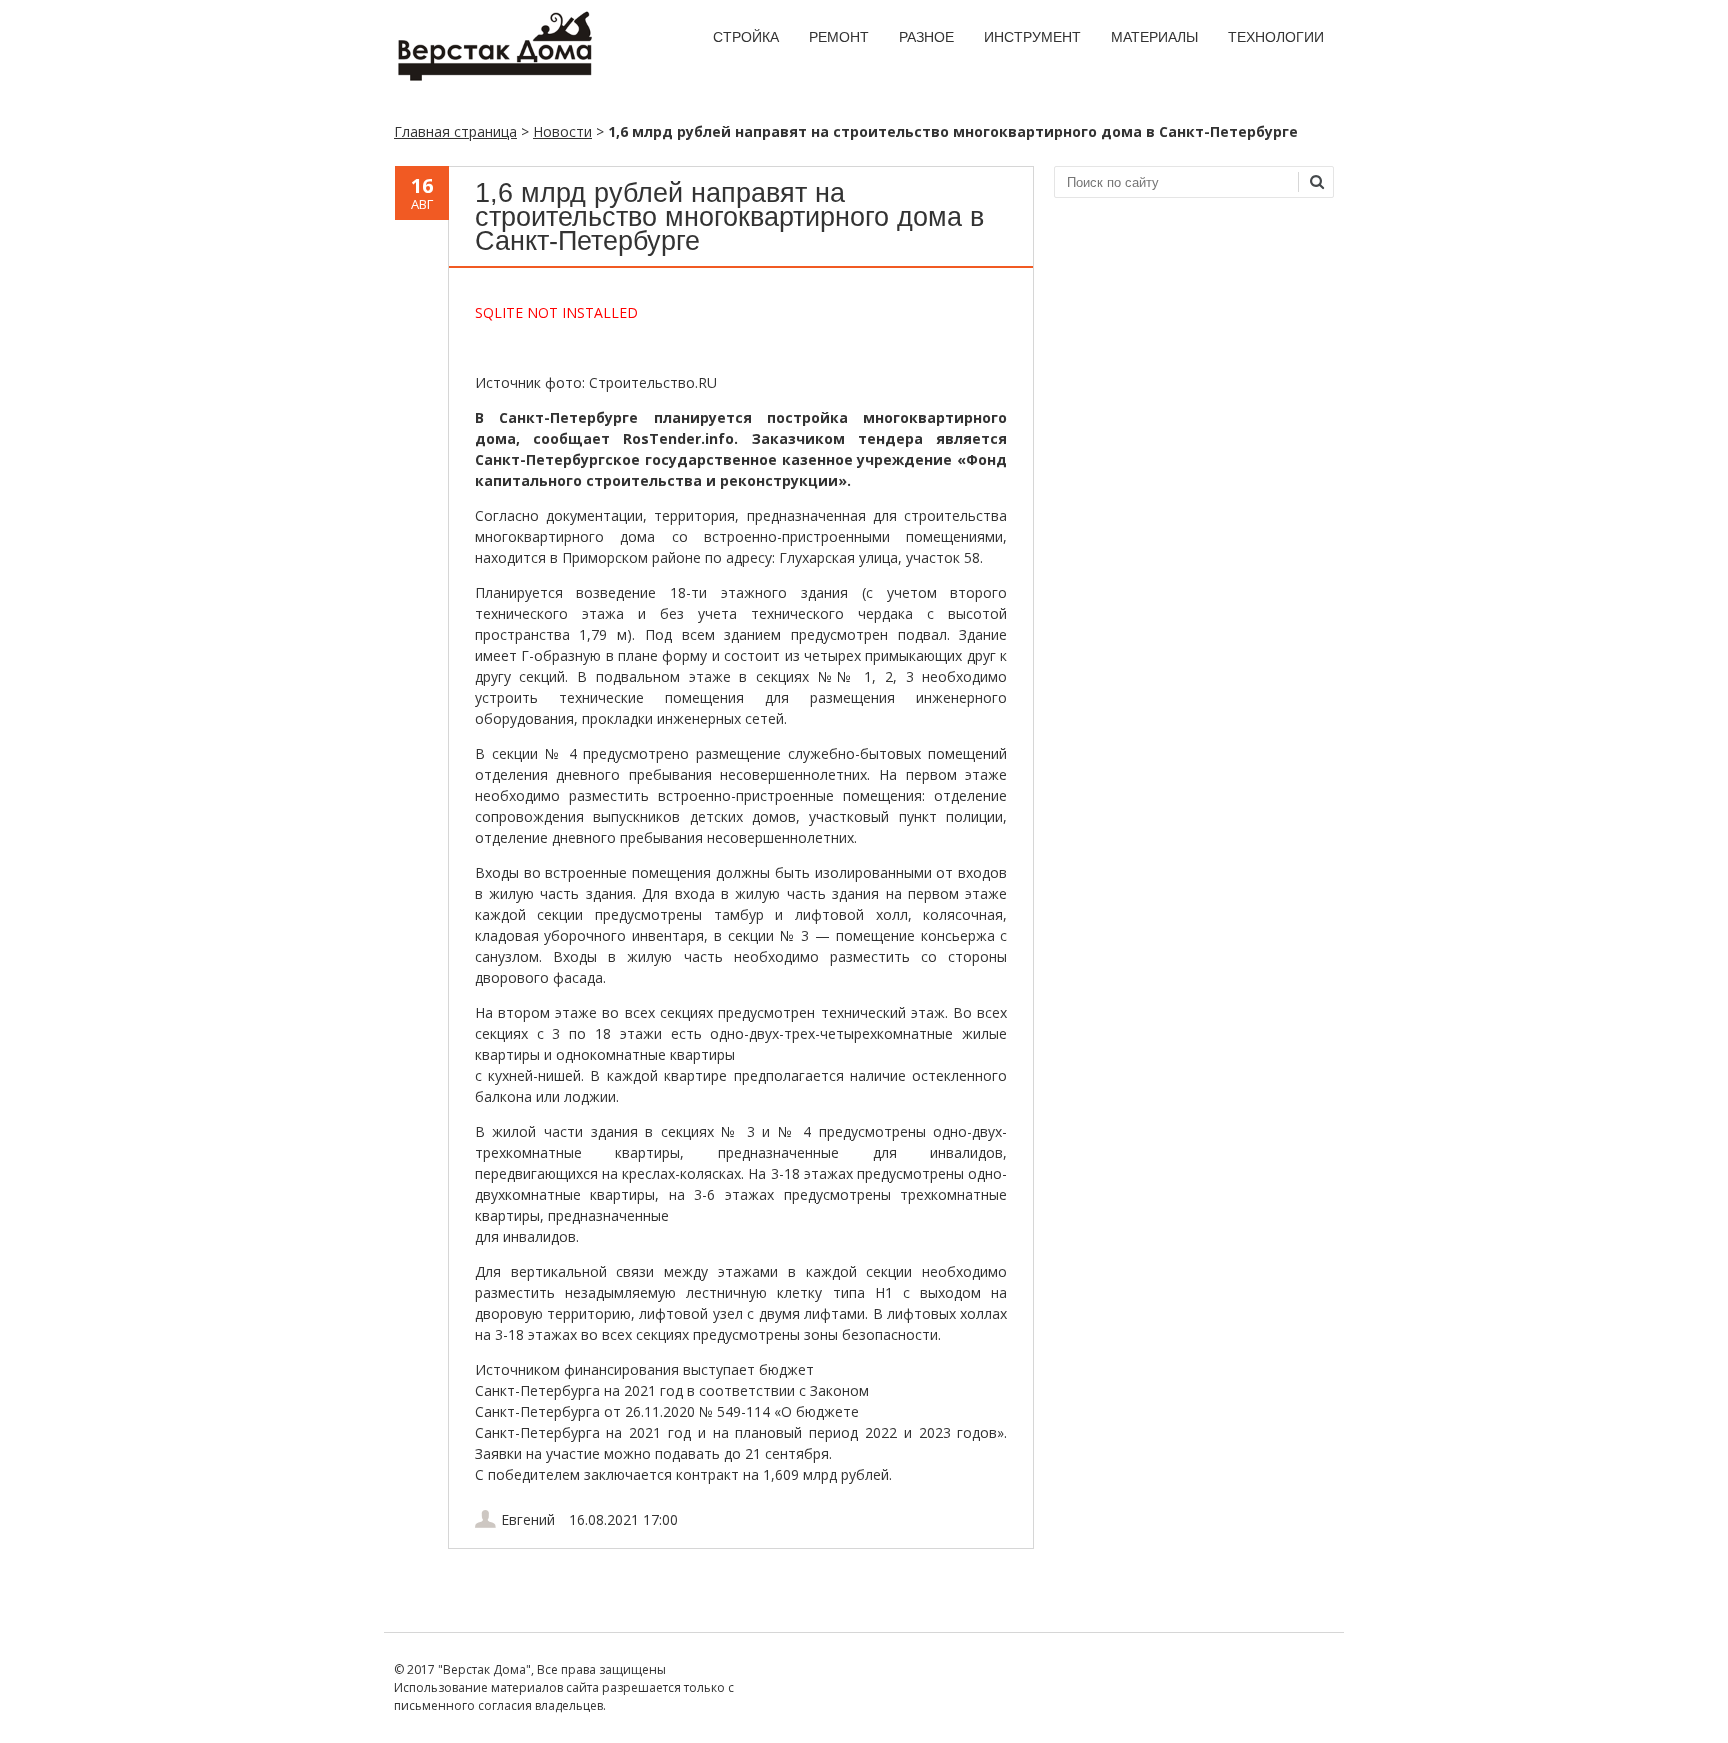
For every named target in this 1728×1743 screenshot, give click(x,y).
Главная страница (455, 131)
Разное (926, 37)
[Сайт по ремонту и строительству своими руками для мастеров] (494, 76)
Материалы (1154, 37)
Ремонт (839, 37)
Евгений (528, 1519)
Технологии (1276, 37)
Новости (562, 131)
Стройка (746, 37)
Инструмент (1032, 37)
